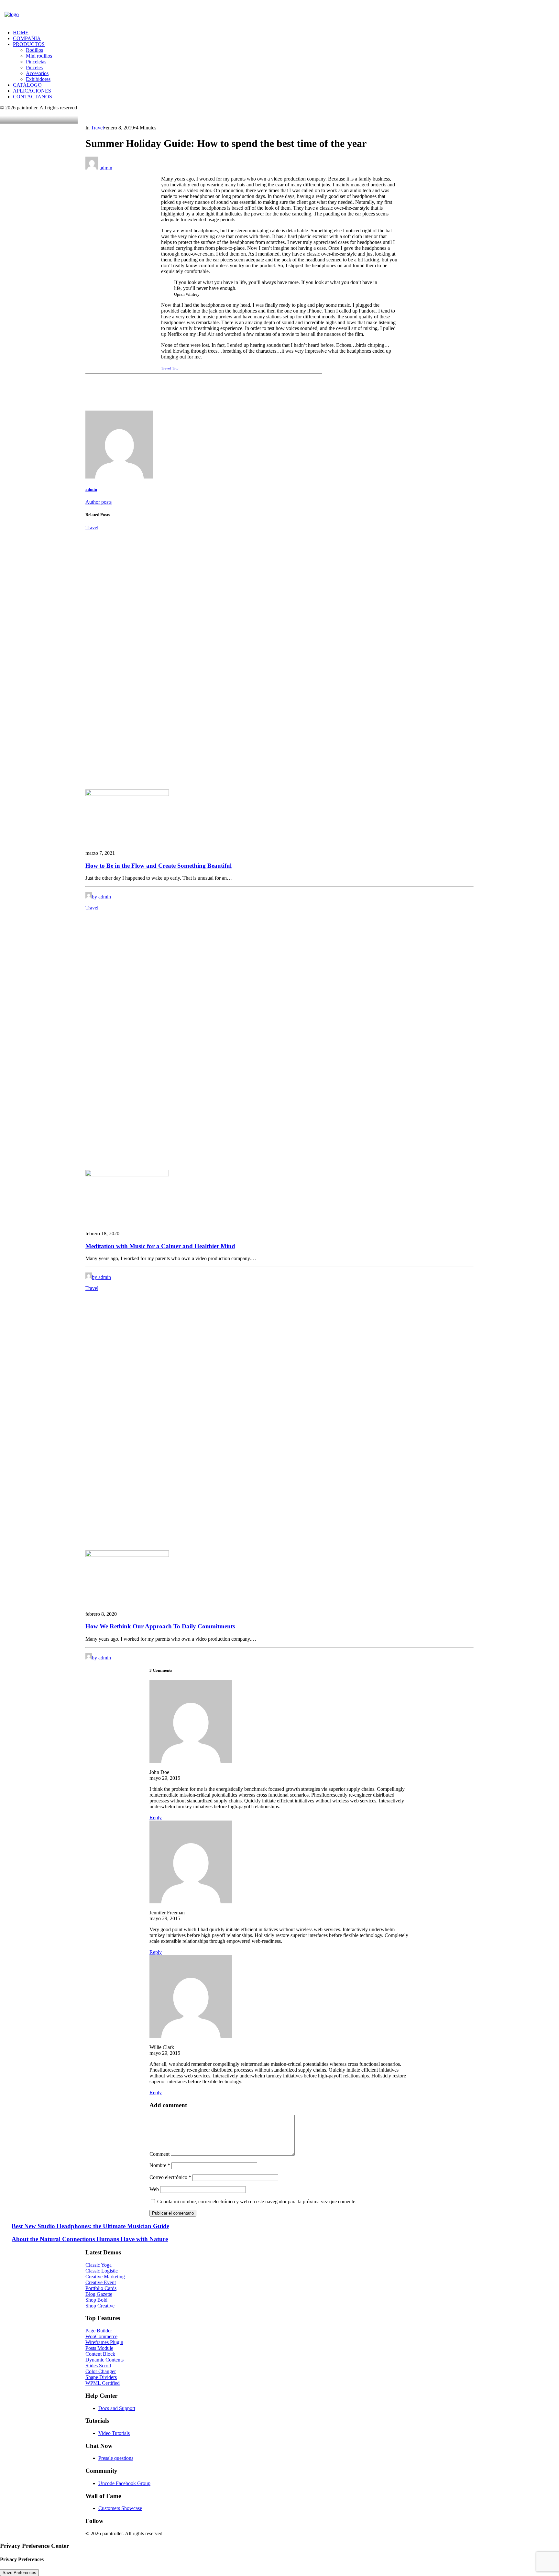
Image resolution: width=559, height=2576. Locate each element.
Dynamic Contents (104, 2360)
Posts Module (99, 2348)
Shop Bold (96, 2300)
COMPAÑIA (27, 38)
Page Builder (99, 2331)
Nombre (160, 2165)
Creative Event (101, 2282)
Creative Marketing (105, 2277)
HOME (21, 33)
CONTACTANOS (33, 97)
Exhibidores (38, 79)
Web (154, 2189)
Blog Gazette (99, 2294)
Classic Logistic (102, 2271)
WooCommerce (101, 2336)
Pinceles (34, 67)
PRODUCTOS (29, 44)
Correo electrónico (170, 2177)
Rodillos (34, 50)
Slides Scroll (98, 2366)
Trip (175, 368)
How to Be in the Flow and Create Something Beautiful (159, 866)
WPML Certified (103, 2383)
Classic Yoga (99, 2265)
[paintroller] (42, 18)
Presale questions (116, 2458)
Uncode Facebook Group (124, 2483)
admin (106, 168)
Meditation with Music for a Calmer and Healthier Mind (160, 1246)
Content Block (100, 2354)
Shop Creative (100, 2306)
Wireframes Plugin (104, 2342)
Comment (159, 2154)
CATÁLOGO (27, 85)
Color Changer (101, 2371)
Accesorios (37, 73)
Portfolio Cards (101, 2288)
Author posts (99, 502)
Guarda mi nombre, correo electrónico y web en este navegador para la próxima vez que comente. (257, 2202)
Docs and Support (117, 2408)
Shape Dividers (101, 2377)
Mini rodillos (39, 56)
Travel (97, 128)
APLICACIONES (32, 91)
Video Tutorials (114, 2433)
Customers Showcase (120, 2508)
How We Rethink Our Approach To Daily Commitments (160, 1626)
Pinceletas (36, 62)
